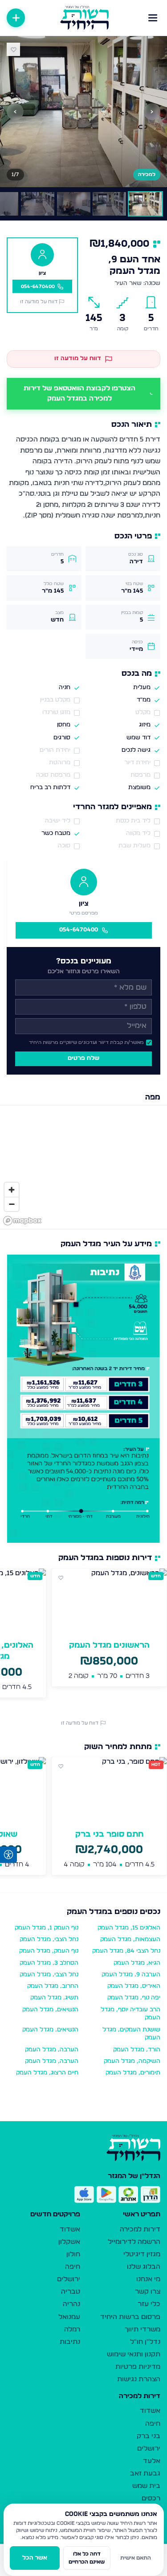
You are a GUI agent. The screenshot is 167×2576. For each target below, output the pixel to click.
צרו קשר (148, 2292)
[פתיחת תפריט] (153, 18)
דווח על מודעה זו (39, 302)
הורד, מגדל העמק (137, 2050)
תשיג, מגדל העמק (54, 1998)
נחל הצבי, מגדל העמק (49, 1940)
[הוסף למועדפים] (13, 49)
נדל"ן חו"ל (145, 2342)
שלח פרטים (83, 1058)
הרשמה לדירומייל (134, 2242)
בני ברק (149, 2436)
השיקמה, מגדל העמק (132, 2061)
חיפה (73, 2267)
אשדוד (70, 2229)
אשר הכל (35, 2558)
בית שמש (146, 2486)
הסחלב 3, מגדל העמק (49, 1963)
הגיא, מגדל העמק (137, 1963)
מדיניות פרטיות (138, 2367)
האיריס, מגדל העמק (134, 1986)
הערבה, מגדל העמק (52, 2050)
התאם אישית (136, 2558)
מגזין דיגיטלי (142, 2254)
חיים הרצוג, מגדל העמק (47, 2073)
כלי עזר (149, 2304)
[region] (83, 1167)
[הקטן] (12, 1204)
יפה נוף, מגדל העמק (134, 1998)
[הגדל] (12, 1190)
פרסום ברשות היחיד (130, 2317)
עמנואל (69, 2317)
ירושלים (69, 2279)
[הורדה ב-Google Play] (106, 2195)
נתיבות (70, 2342)
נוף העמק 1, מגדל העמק (47, 1928)
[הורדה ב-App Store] (84, 2195)
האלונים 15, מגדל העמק (129, 1928)
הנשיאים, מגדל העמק (50, 2010)
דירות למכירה (140, 2229)
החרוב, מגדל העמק (53, 1986)
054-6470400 (79, 930)
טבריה (71, 2292)
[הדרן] (151, 2195)
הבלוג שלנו (144, 2267)
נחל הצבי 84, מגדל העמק (126, 1951)
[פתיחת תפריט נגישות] (8, 1855)
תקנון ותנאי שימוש (134, 2354)
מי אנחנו (148, 2279)
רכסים (151, 2498)
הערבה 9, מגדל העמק (131, 1975)
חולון (73, 2254)
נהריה (71, 2304)
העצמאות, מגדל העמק (130, 1940)
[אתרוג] (128, 2195)
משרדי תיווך (143, 2329)
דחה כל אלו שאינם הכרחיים (87, 2558)
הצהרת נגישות (139, 2379)
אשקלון (69, 2242)
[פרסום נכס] (16, 18)
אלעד (152, 2461)
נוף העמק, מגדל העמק (49, 1951)
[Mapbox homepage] (22, 1221)
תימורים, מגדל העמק (133, 2073)
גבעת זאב (145, 2474)
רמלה (72, 2329)
